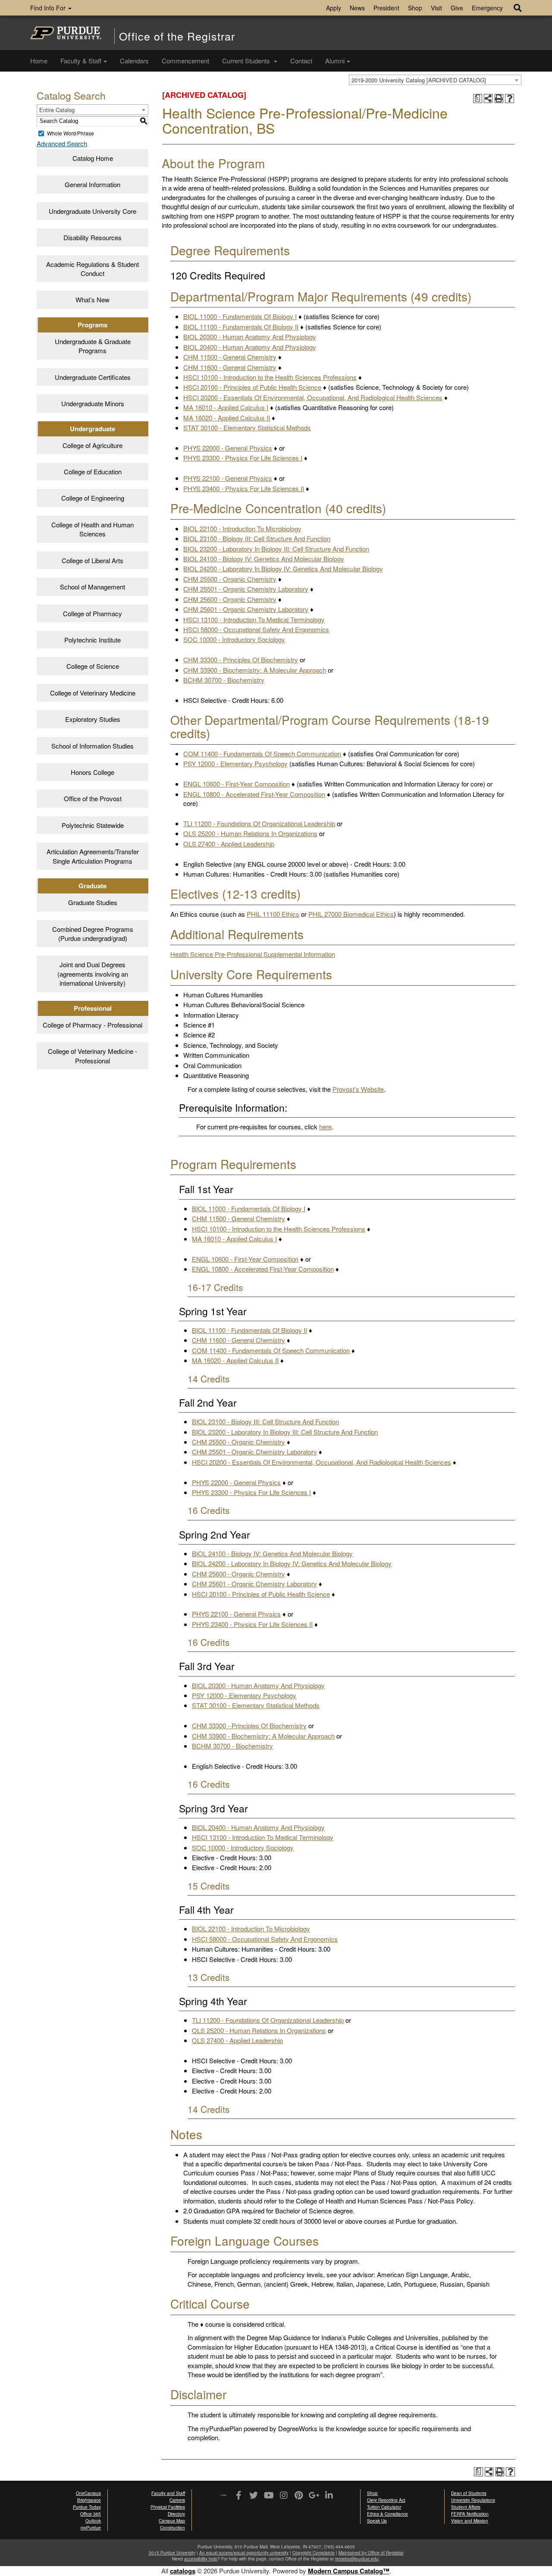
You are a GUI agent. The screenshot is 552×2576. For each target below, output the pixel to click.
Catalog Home (93, 158)
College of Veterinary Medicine (93, 693)
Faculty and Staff (168, 2493)
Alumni (335, 61)
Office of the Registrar (177, 36)
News (357, 8)
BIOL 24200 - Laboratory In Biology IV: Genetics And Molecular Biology (283, 569)
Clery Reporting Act (386, 2500)
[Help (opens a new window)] (510, 99)
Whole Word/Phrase (71, 133)
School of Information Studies (93, 746)
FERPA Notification (470, 2514)
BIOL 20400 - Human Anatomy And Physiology (250, 347)
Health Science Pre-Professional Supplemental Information (253, 954)
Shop (415, 8)
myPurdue (91, 2528)
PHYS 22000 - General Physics (228, 448)
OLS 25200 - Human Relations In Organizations (250, 833)
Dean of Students (469, 2493)
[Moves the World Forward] (223, 2496)
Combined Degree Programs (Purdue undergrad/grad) (93, 934)
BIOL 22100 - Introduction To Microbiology (242, 528)
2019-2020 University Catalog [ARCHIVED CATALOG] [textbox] (419, 80)
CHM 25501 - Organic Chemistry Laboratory (246, 589)
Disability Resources (93, 237)
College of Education (93, 472)
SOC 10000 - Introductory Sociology (234, 639)
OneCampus (88, 2493)
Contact (301, 61)
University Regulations (473, 2500)
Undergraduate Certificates (93, 377)
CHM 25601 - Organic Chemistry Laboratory (246, 609)
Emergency (487, 8)
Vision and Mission (470, 2521)
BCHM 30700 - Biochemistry (224, 680)
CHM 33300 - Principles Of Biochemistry (241, 660)
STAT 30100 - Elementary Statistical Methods (247, 428)
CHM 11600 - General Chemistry (230, 367)
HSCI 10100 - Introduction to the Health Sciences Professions (270, 377)
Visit (436, 8)
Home (39, 61)
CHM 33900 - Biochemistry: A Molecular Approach (255, 670)
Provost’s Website (358, 1089)
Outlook (93, 2521)
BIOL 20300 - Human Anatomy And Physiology (250, 337)
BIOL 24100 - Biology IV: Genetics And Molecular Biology (264, 559)
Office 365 (91, 2514)
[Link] (238, 2496)
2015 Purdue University (172, 2553)
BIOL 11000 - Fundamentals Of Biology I (240, 316)
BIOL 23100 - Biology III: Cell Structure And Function (257, 538)
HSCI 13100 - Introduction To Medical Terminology (254, 619)
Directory (176, 2514)
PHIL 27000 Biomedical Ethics (351, 914)
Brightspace (89, 2500)
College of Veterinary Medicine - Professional (93, 1056)
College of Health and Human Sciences (93, 529)
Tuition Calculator (384, 2507)
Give (457, 8)
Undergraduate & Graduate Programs (93, 346)
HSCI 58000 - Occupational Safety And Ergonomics (256, 629)
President (386, 8)
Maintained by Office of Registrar (371, 2553)
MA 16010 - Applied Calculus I (226, 407)
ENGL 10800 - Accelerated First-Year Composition (254, 794)
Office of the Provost (93, 798)
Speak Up (377, 2521)
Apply (334, 8)
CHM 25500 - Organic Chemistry (230, 579)
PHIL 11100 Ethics (273, 914)
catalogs (183, 2571)
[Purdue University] (66, 33)
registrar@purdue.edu (357, 2559)
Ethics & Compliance (387, 2514)
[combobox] (435, 80)
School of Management (93, 587)
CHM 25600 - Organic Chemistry (230, 599)
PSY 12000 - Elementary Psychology (235, 763)
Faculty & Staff (81, 61)
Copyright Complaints (314, 2553)
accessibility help (201, 2559)
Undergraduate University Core (93, 211)
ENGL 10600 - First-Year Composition (237, 784)
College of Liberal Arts (93, 560)
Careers (177, 2500)
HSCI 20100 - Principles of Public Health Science (252, 387)
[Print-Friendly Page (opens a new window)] (499, 99)
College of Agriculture (93, 445)
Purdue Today (87, 2507)
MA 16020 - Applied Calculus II (227, 418)
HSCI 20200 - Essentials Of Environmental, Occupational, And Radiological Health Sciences (313, 397)
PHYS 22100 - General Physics (228, 478)
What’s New (93, 299)
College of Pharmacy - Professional (93, 1025)
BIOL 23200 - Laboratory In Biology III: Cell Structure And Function (276, 549)
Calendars (134, 61)
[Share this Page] (488, 99)
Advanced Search (62, 143)
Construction (172, 2528)
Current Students (247, 61)
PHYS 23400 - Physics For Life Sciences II (244, 488)
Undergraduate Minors (93, 403)
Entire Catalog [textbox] (57, 110)
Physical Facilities (168, 2507)
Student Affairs (466, 2507)
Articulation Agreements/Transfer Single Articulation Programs (93, 856)
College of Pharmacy (93, 613)
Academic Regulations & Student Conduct (93, 269)
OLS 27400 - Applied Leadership (229, 844)
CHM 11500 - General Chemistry (230, 357)
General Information (93, 184)
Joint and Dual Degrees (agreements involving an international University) (93, 974)
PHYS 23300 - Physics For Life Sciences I (243, 458)
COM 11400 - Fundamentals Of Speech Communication (262, 754)
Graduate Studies (93, 902)
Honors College (93, 772)
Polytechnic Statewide (93, 825)
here (325, 1127)
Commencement (185, 61)
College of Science (93, 666)
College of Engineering (93, 498)
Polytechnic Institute (93, 640)
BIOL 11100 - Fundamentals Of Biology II (241, 327)
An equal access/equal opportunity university (244, 2553)
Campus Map (172, 2521)
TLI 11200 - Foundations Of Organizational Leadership (259, 823)
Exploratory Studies (93, 719)
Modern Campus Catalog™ (349, 2571)
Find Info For (49, 8)
